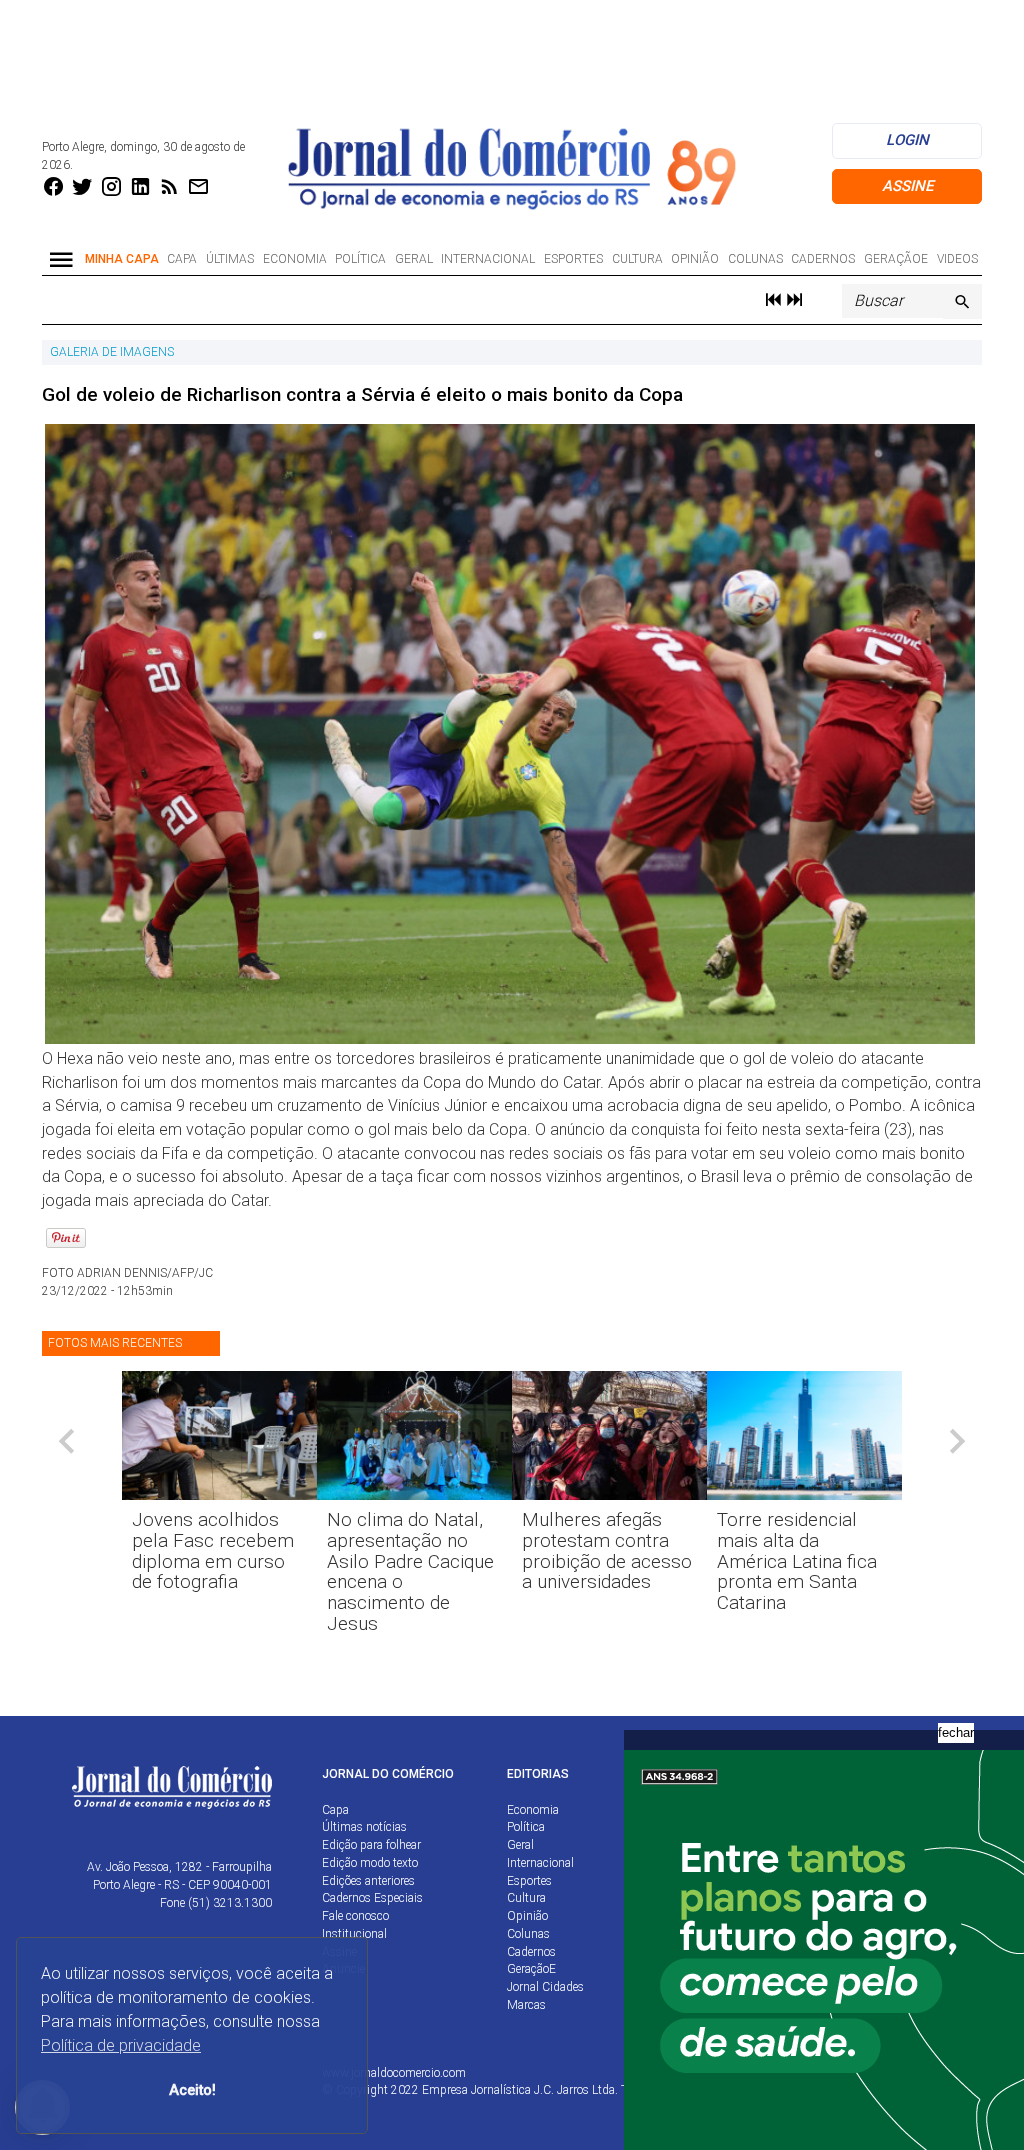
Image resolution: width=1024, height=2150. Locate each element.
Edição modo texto (370, 1863)
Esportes (573, 259)
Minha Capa (122, 259)
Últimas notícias (364, 1827)
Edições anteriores (368, 1881)
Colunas (755, 259)
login (907, 140)
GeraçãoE (896, 259)
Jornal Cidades (545, 1987)
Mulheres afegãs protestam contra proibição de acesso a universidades (607, 1551)
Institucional (354, 1934)
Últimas (230, 259)
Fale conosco (355, 1916)
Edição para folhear (371, 1845)
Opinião (695, 259)
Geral (414, 259)
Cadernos (823, 259)
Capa (182, 259)
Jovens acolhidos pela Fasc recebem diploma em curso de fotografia (213, 1551)
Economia (295, 259)
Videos (957, 259)
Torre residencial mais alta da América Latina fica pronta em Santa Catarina (797, 1561)
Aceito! (192, 2090)
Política (360, 259)
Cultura (637, 259)
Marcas (526, 2005)
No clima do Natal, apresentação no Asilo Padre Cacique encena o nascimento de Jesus (410, 1571)
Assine (907, 186)
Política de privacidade (121, 2045)
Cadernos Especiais (372, 1898)
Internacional (488, 259)
